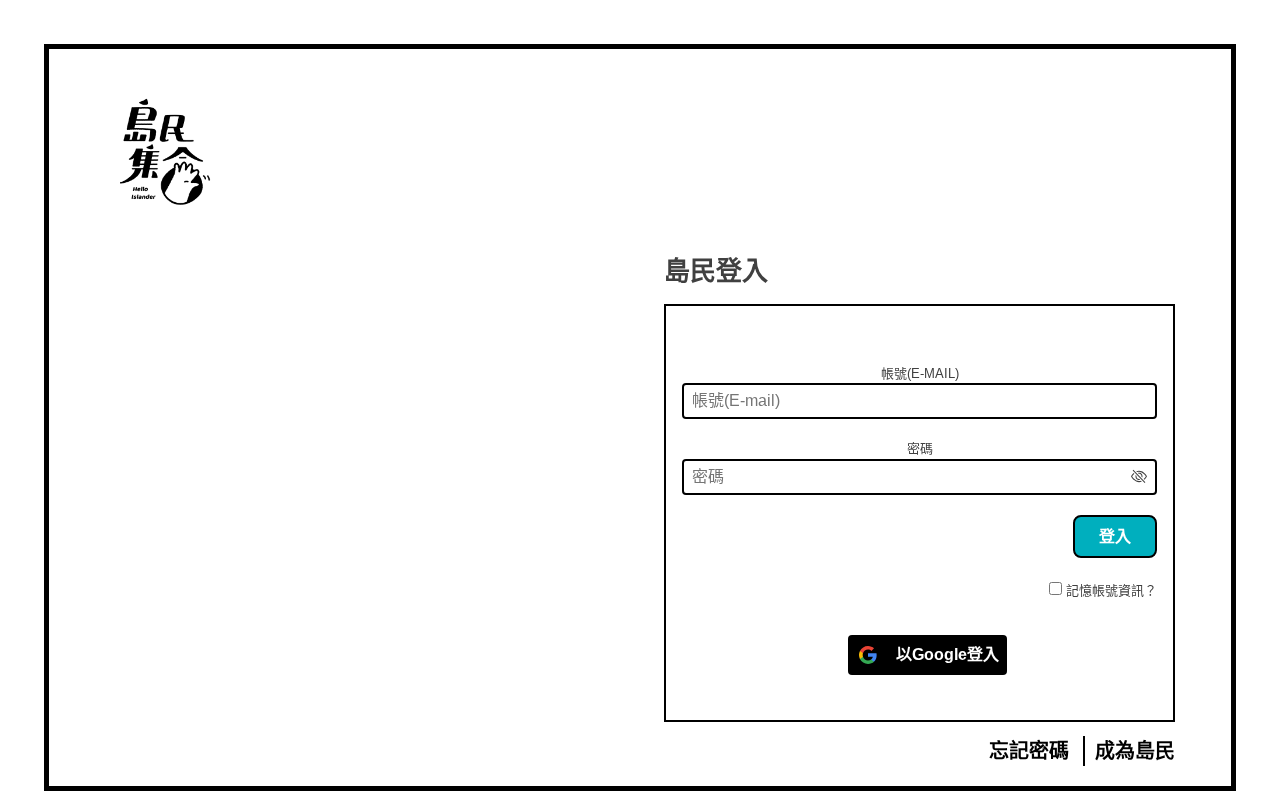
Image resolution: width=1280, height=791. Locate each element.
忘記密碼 (1029, 751)
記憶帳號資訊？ (1111, 590)
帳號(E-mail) (920, 373)
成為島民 (1135, 751)
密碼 (920, 448)
